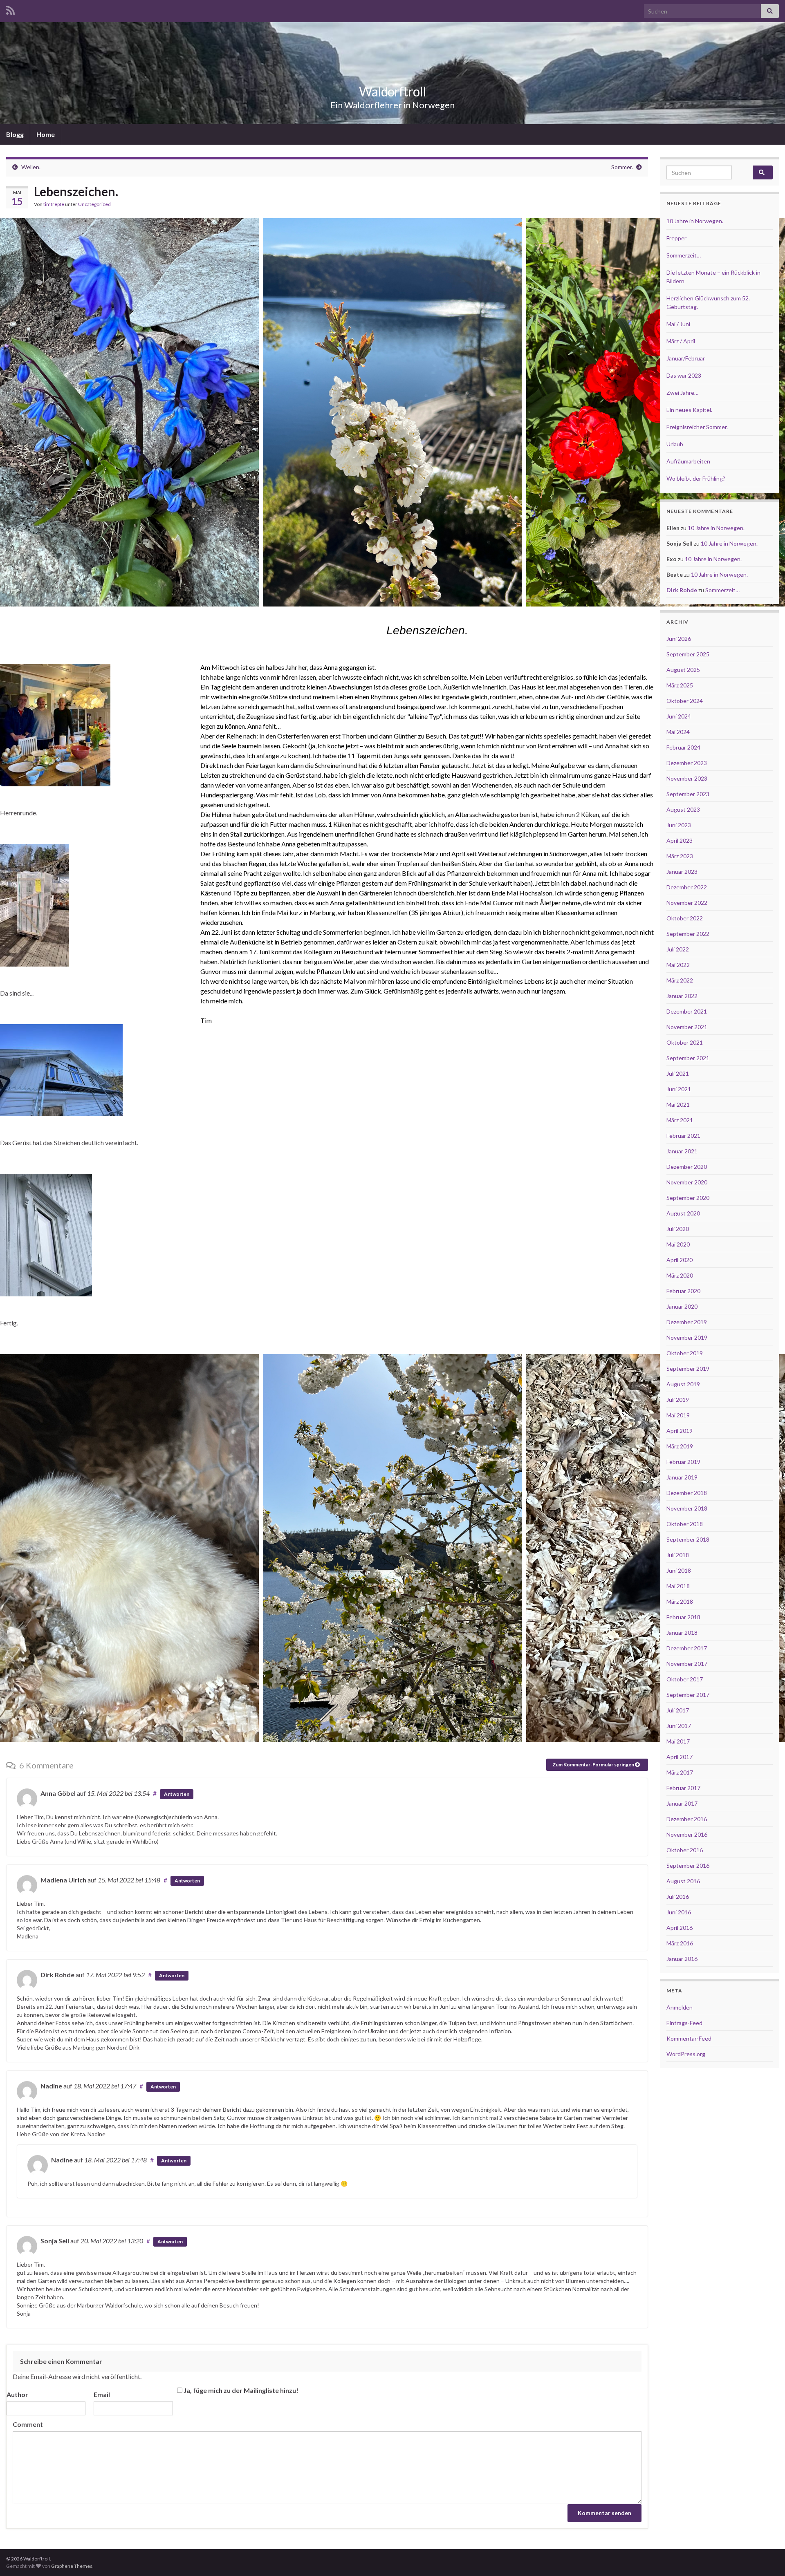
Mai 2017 (678, 1741)
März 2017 (680, 1772)
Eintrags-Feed (684, 2023)
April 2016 (680, 1928)
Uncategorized (94, 204)
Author (17, 2394)
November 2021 (687, 1027)
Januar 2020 (682, 1306)
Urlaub (675, 444)
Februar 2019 (683, 1462)
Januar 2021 (682, 1151)
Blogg (15, 134)
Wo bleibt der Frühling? (696, 478)
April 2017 (680, 1757)
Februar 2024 (683, 747)
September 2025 (688, 654)
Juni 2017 (679, 1726)
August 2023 (683, 809)
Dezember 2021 (687, 1011)
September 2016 (688, 1865)
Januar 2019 (682, 1477)
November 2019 (687, 1337)
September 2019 (688, 1369)
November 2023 (687, 778)
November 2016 (687, 1834)
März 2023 (680, 856)
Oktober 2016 (685, 1850)
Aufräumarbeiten (688, 461)
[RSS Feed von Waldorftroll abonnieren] (10, 9)
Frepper (676, 238)
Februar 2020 (683, 1291)
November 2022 (687, 903)
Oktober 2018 (685, 1524)
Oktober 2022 (685, 918)
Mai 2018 (678, 1586)
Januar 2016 (682, 1959)
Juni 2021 (679, 1089)
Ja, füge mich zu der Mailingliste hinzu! (240, 2390)
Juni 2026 (679, 639)
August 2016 (683, 1881)
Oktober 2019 (685, 1353)
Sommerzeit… (684, 255)
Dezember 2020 (687, 1167)
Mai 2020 (678, 1244)
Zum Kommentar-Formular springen (594, 1765)
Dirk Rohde (682, 590)
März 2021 (680, 1120)
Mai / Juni (678, 324)
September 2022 (688, 934)
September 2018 (688, 1539)
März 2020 (680, 1275)
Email (102, 2394)
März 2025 (680, 685)
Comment (28, 2424)
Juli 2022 (678, 949)
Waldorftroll (392, 91)
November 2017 (687, 1664)
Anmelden (680, 2007)
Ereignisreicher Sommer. (697, 427)
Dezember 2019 (687, 1322)
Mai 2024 (678, 732)
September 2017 (688, 1695)
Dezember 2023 (687, 763)
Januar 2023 (682, 872)
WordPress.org (686, 2054)
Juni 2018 (679, 1570)
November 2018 (687, 1508)
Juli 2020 (678, 1229)
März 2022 (680, 980)
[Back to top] (767, 2558)
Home (46, 134)
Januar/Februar (686, 358)
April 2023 (680, 840)
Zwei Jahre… (682, 393)
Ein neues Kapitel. (689, 410)
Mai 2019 (678, 1415)
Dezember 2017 (687, 1648)
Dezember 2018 (687, 1493)
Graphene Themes (72, 2566)
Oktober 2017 (685, 1679)
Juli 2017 (678, 1710)
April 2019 (680, 1431)
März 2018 (680, 1601)
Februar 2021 (683, 1136)
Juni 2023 (679, 825)
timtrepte (54, 204)
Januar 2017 (682, 1803)
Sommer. (622, 167)
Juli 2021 (678, 1073)
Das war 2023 (684, 375)
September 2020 (688, 1198)
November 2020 (687, 1182)
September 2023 (688, 794)
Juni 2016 (679, 1912)
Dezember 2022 (687, 887)
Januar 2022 (682, 996)
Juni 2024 (679, 716)
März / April (681, 341)
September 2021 (688, 1058)
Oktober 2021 (685, 1042)
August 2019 (683, 1384)
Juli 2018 (678, 1555)
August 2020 (683, 1213)
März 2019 (680, 1446)
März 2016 (680, 1943)
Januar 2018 (682, 1633)
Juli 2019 (678, 1400)
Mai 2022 (678, 965)
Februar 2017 (683, 1788)
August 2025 (683, 670)
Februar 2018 (683, 1617)
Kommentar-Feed (689, 2038)
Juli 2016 (678, 1897)
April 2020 (680, 1260)
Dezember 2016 (687, 1819)
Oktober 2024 (685, 701)
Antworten (177, 1794)
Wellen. (31, 167)
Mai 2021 (678, 1104)
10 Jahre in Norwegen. (695, 221)
